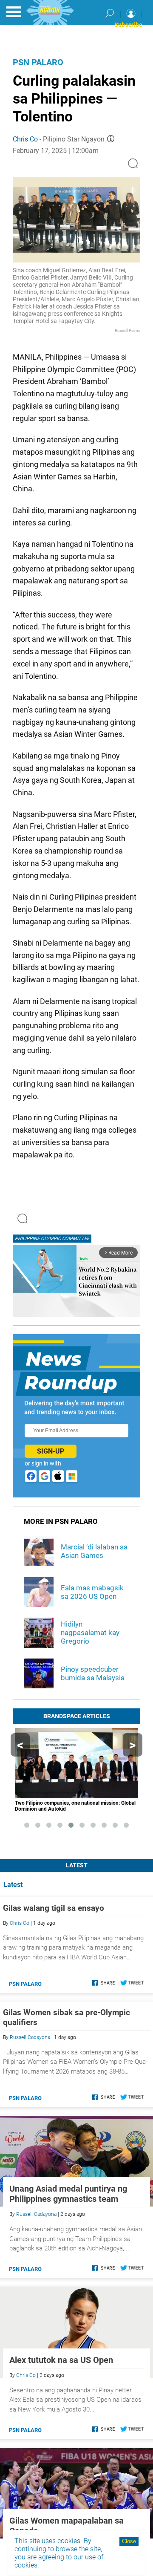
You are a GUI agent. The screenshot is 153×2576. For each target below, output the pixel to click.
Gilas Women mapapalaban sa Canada (67, 2526)
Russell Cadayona (30, 2037)
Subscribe (128, 25)
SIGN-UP (51, 1451)
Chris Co (25, 139)
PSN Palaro (38, 62)
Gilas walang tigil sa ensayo (54, 1908)
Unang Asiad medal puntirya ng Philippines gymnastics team (68, 2194)
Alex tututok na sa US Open (61, 2360)
